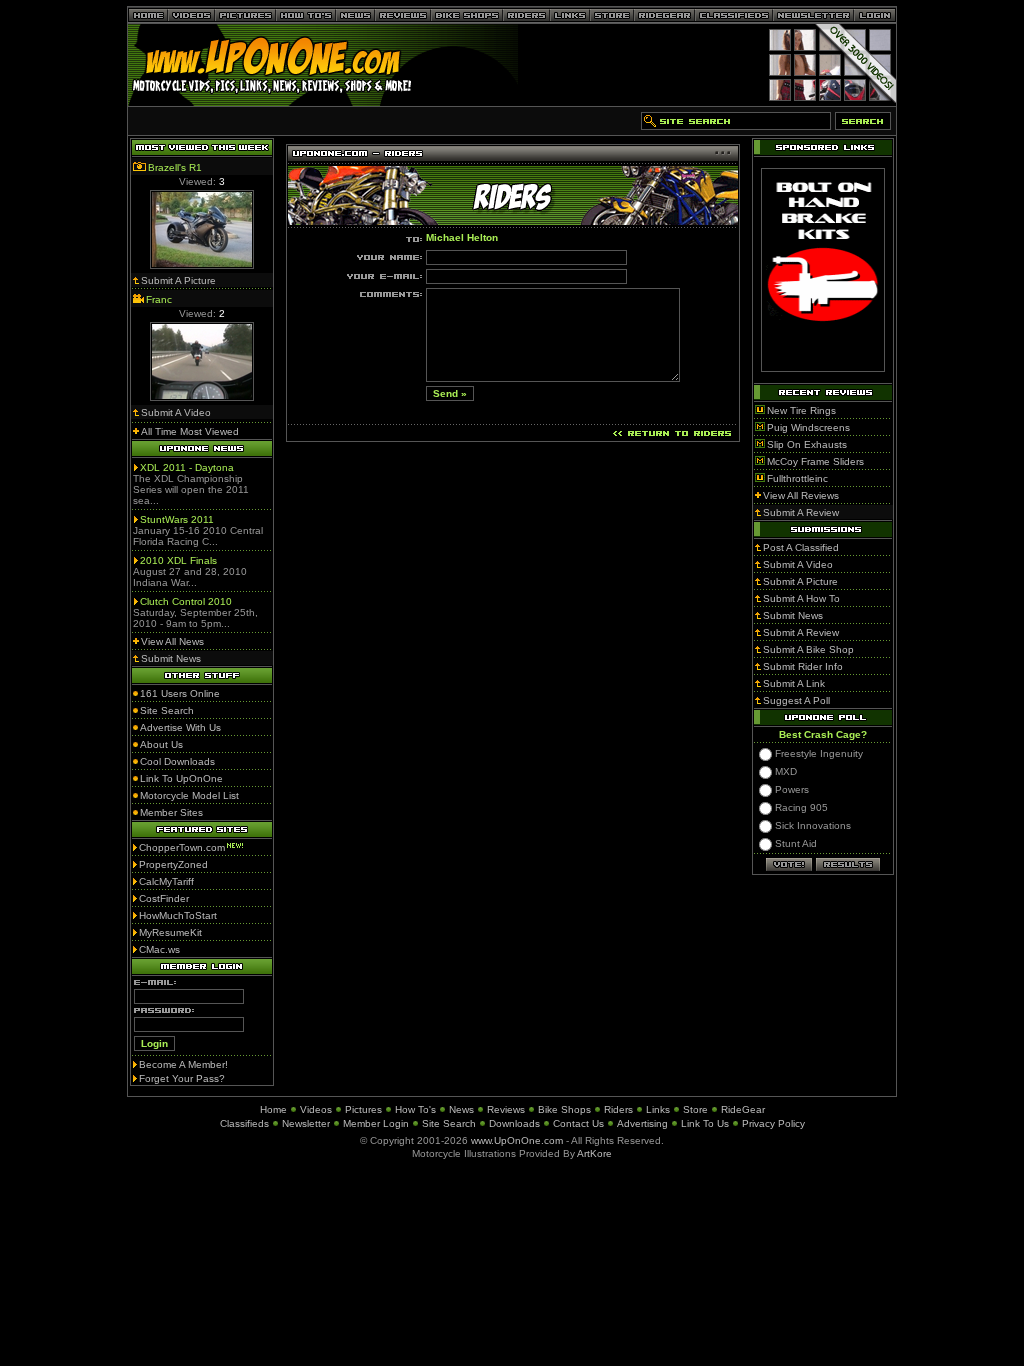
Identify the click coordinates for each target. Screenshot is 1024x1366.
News (461, 1109)
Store (695, 1109)
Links (658, 1109)
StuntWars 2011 (177, 519)
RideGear (743, 1109)
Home (273, 1109)
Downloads (514, 1123)
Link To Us (705, 1123)
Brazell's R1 (175, 167)
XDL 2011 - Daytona (187, 467)
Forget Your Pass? (182, 1078)
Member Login (376, 1123)
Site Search (449, 1123)
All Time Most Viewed (190, 431)
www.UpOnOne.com (517, 1140)
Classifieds (244, 1123)
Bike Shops (564, 1109)
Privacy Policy (773, 1123)
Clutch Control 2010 (186, 601)
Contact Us (578, 1123)
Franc (159, 299)
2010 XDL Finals (178, 560)
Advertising (642, 1123)
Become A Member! (183, 1064)
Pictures (363, 1109)
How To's (415, 1109)
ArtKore (594, 1153)
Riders (618, 1109)
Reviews (506, 1109)
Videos (316, 1109)
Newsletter (306, 1123)
